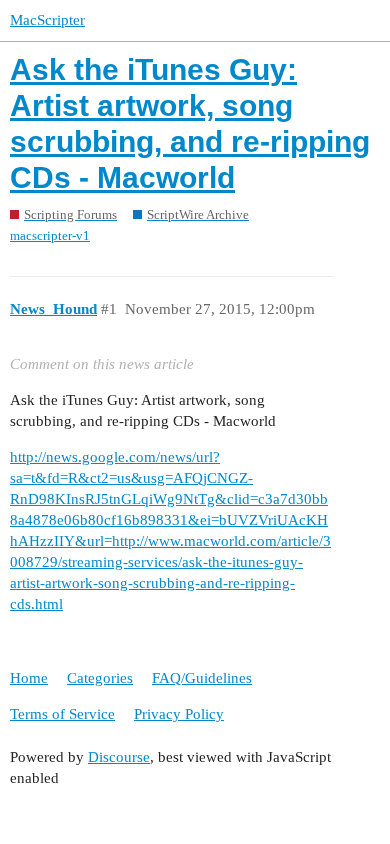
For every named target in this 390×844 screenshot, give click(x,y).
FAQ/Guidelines (202, 678)
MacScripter (47, 20)
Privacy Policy (179, 714)
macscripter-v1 (50, 235)
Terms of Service (62, 714)
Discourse (119, 757)
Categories (100, 678)
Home (29, 678)
